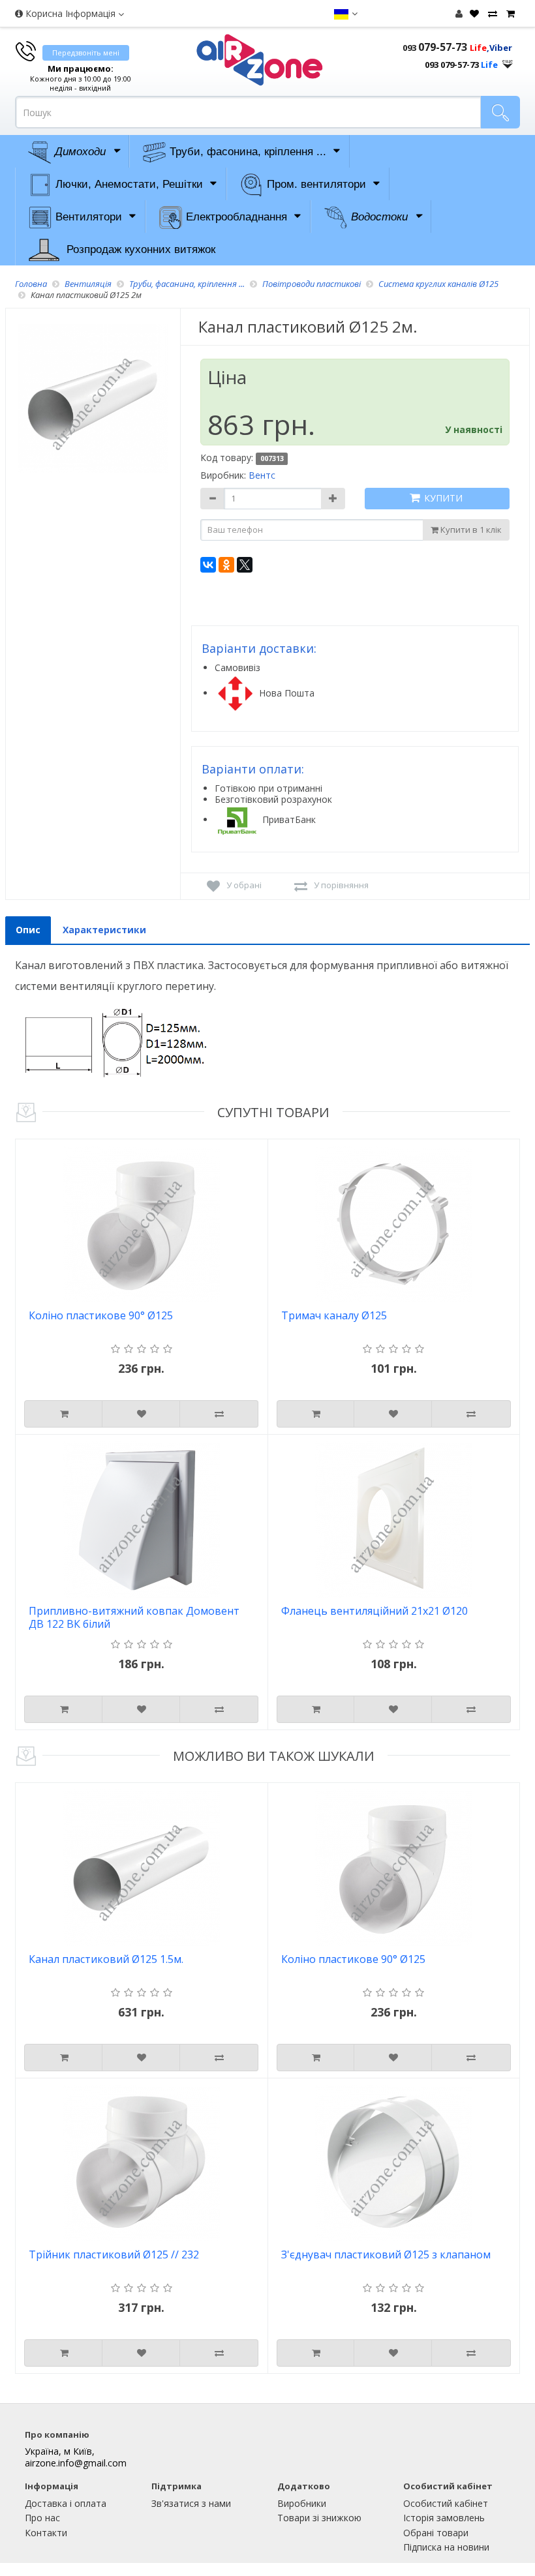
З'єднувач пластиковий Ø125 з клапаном (386, 2255)
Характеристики (104, 930)
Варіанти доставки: (259, 648)
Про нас (42, 2518)
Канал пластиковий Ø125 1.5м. (106, 1959)
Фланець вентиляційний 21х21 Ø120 (374, 1611)
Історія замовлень (444, 2518)
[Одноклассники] (226, 565)
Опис (28, 930)
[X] (245, 565)
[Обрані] (473, 14)
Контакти (46, 2533)
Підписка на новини (446, 2547)
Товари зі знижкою (319, 2518)
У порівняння (341, 885)
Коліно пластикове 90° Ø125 (101, 1316)
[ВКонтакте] (208, 565)
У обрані (244, 885)
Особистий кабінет (446, 2503)
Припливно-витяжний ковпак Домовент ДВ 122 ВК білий (134, 1618)
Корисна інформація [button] (70, 13)
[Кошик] (509, 14)
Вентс (262, 475)
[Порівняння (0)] (491, 14)
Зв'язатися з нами (191, 2503)
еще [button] (508, 61)
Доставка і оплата (66, 2503)
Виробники (302, 2503)
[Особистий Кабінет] (459, 13)
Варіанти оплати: (253, 769)
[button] (345, 14)
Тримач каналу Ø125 (334, 1316)
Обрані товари (436, 2533)
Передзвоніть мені (86, 52)
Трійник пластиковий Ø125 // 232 (114, 2255)
